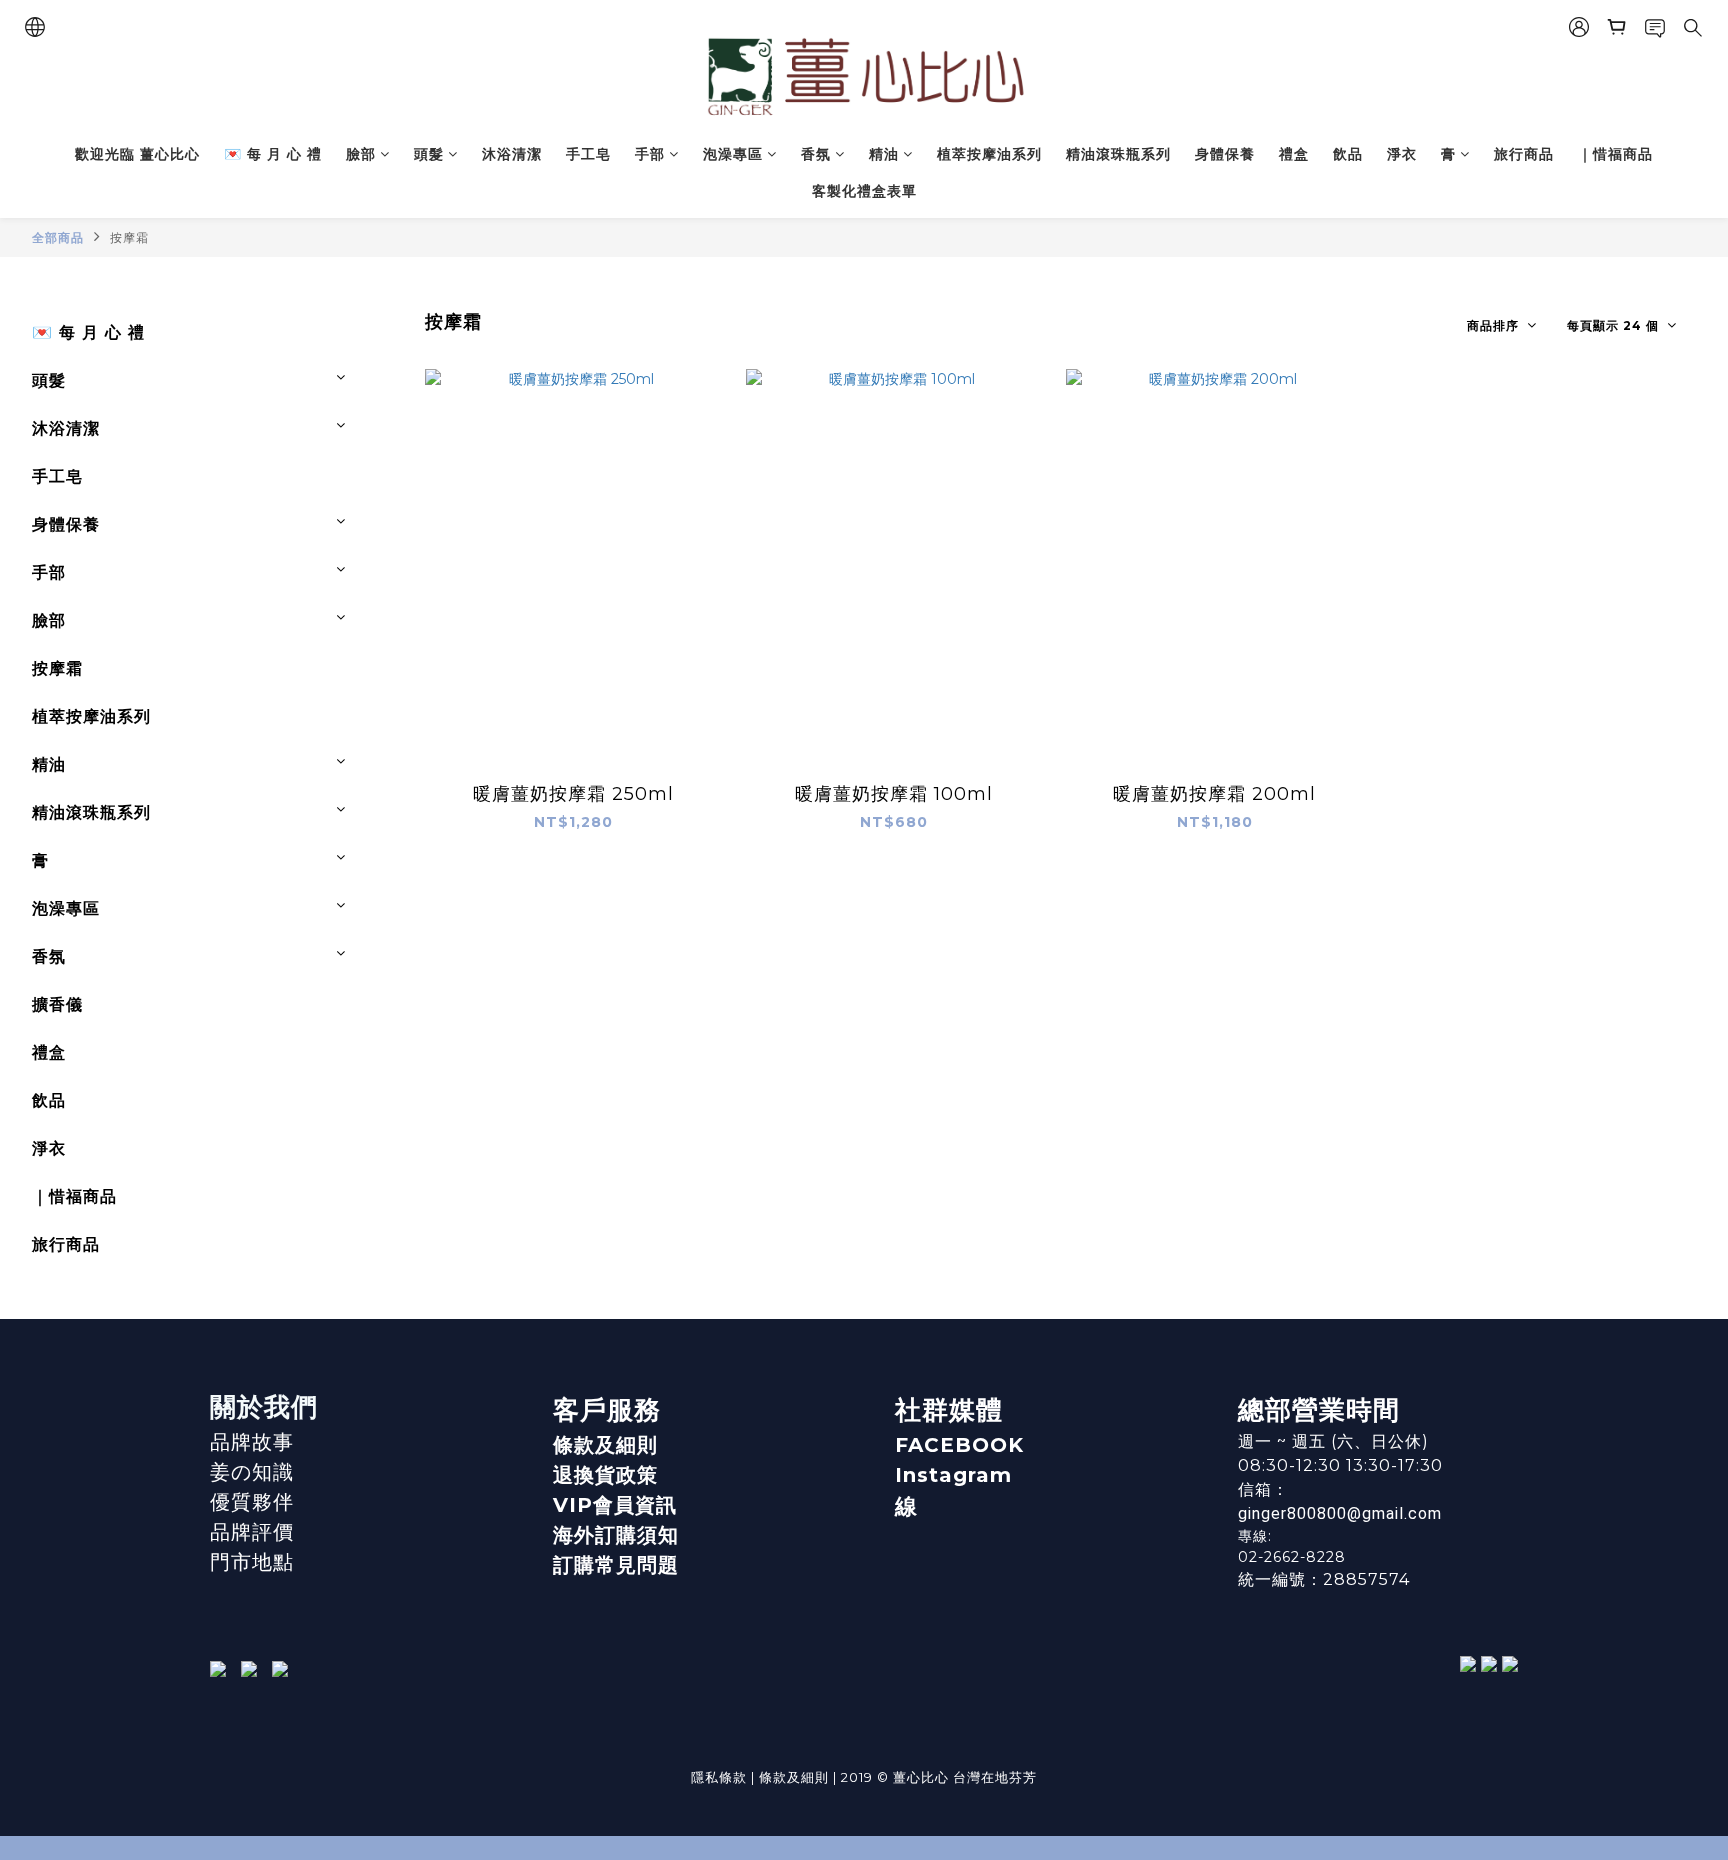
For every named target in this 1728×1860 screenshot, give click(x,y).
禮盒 (1294, 154)
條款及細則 (605, 1445)
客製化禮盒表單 (864, 191)
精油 (884, 154)
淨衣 (1402, 154)
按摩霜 (129, 237)
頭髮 (429, 154)
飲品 (1348, 154)
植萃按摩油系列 (989, 154)
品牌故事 (252, 1442)
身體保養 (1225, 154)
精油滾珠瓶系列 (1118, 154)
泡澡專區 (733, 154)
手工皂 (588, 154)
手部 (650, 154)
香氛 (816, 154)
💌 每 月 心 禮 (273, 154)
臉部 (361, 154)
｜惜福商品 (1615, 154)
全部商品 (58, 237)
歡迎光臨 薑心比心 (137, 154)
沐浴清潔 (512, 154)
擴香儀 (57, 1004)
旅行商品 (1524, 154)
